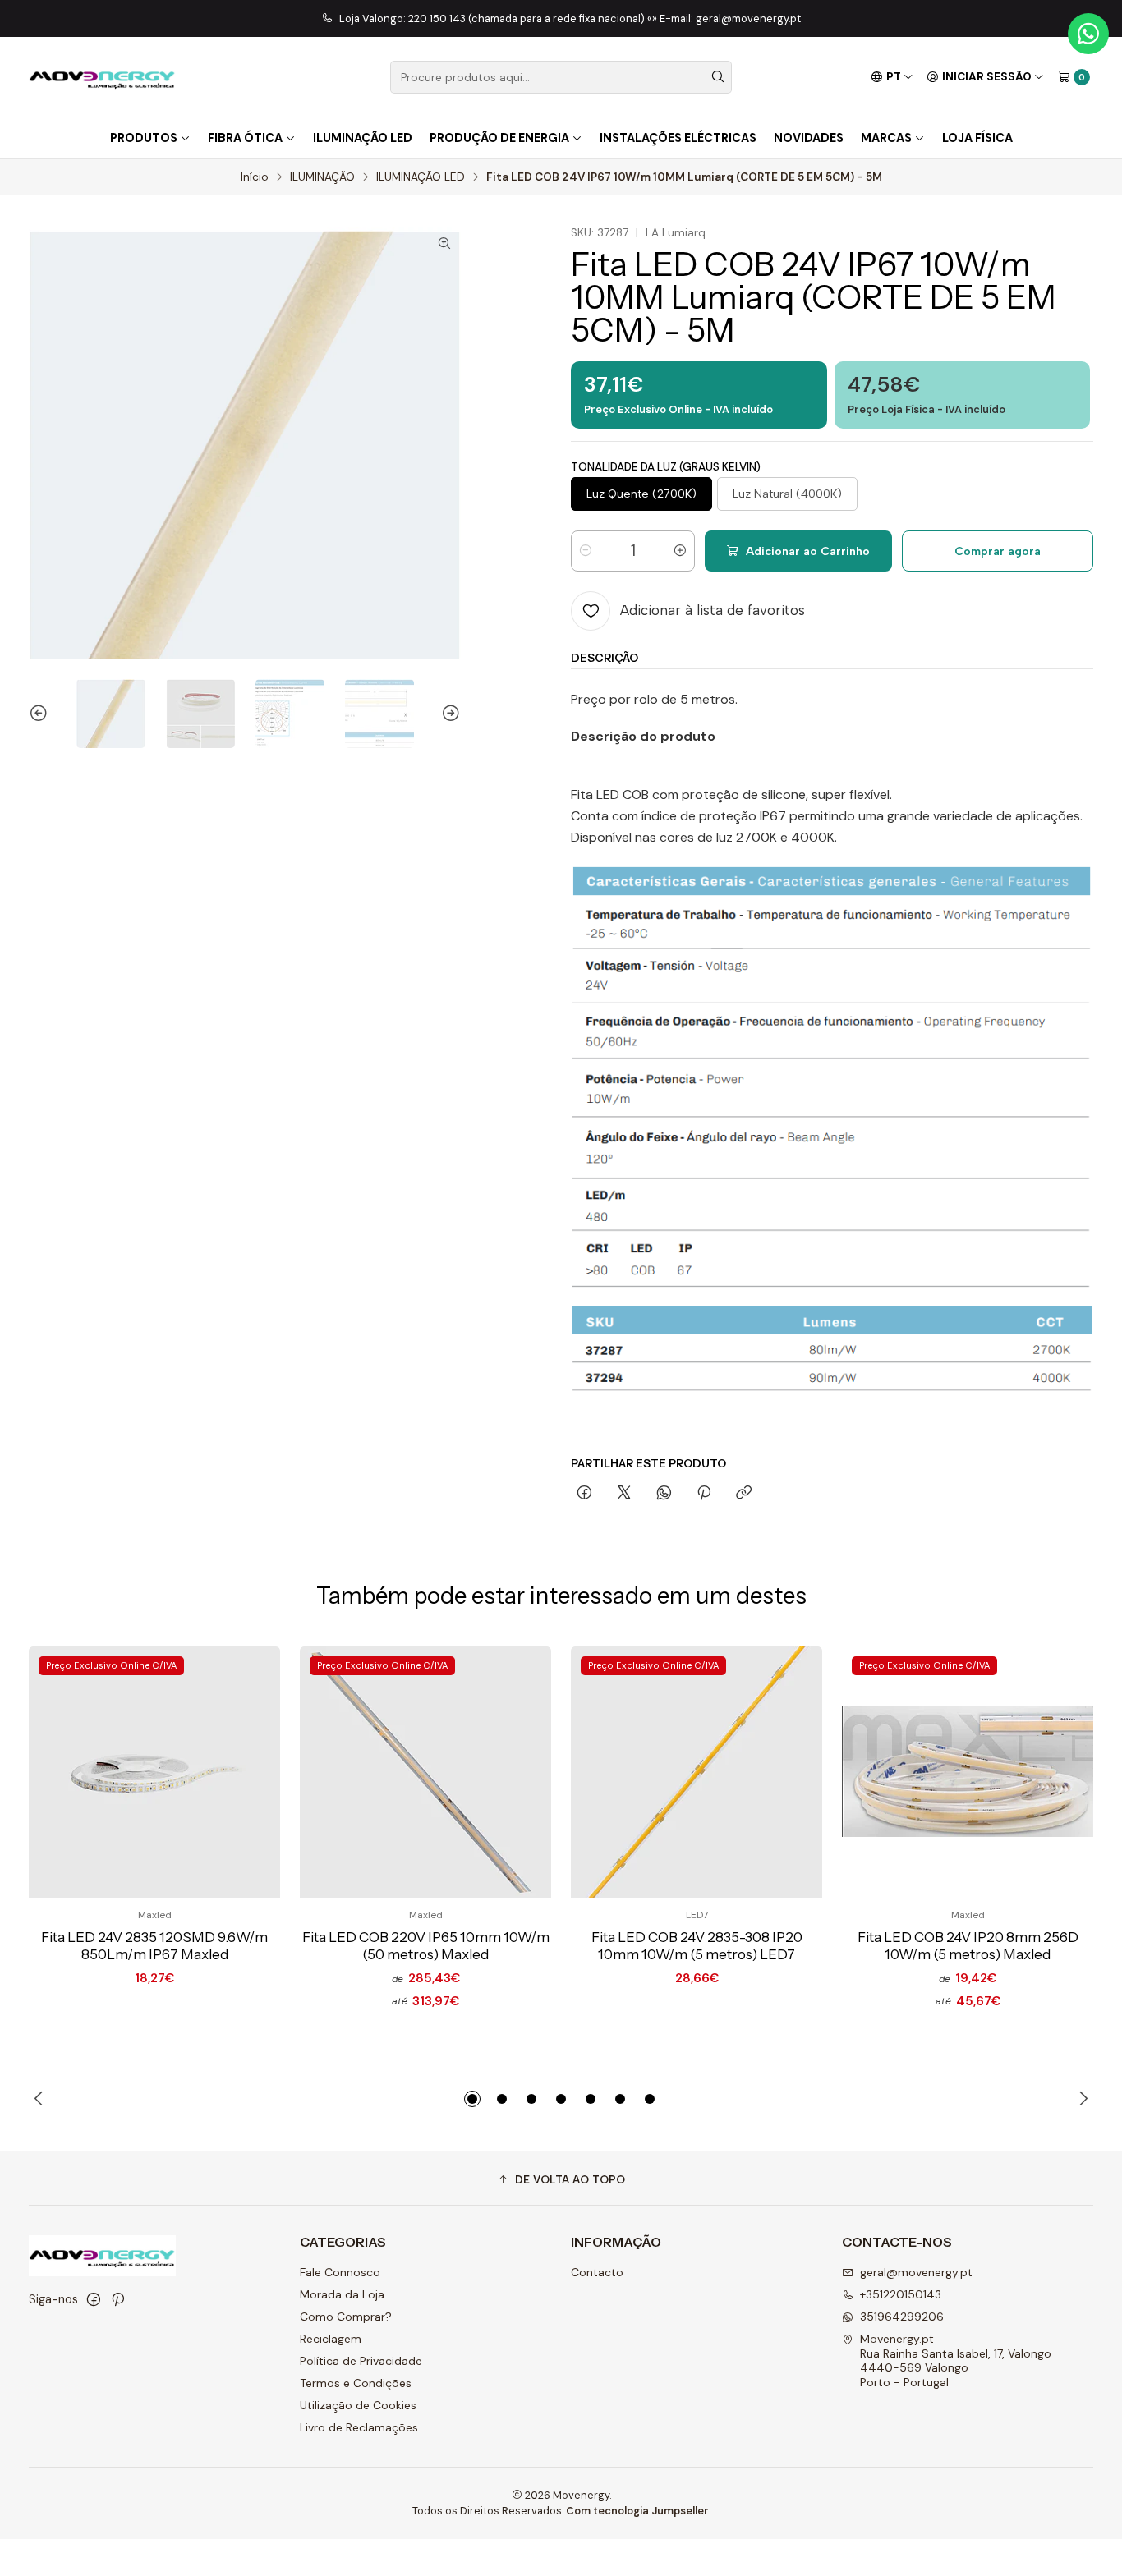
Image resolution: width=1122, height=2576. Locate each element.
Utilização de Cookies (358, 2405)
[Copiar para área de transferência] (744, 1494)
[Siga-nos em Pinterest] (118, 2299)
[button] (472, 2099)
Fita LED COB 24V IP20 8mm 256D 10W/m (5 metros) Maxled (968, 1946)
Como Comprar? (346, 2317)
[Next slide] (448, 714)
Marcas (886, 138)
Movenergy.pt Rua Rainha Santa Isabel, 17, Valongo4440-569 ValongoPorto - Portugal (956, 2360)
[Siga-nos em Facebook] (94, 2299)
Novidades (809, 138)
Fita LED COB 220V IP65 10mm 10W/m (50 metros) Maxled (426, 1946)
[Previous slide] (41, 714)
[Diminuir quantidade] (586, 551)
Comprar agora (998, 551)
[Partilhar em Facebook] (584, 1494)
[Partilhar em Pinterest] (704, 1494)
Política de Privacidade (361, 2361)
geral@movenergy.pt (916, 2272)
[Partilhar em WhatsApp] (664, 1494)
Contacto (597, 2272)
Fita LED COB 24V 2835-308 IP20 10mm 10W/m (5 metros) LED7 (697, 1946)
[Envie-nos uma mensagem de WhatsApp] (1088, 34)
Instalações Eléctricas (678, 138)
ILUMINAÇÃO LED (421, 177)
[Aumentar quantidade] (680, 551)
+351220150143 (901, 2294)
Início (255, 177)
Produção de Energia (499, 138)
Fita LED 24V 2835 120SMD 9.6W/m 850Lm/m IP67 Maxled (154, 1946)
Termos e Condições (356, 2383)
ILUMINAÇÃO (322, 177)
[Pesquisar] (718, 77)
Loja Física (977, 138)
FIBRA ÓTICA (245, 138)
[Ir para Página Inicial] (102, 77)
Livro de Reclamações (359, 2427)
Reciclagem (331, 2339)
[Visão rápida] (241, 1772)
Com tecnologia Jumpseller (637, 2511)
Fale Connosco (340, 2272)
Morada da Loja (342, 2294)
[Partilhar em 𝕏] (624, 1494)
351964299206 (902, 2317)
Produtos (144, 138)
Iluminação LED (363, 138)
